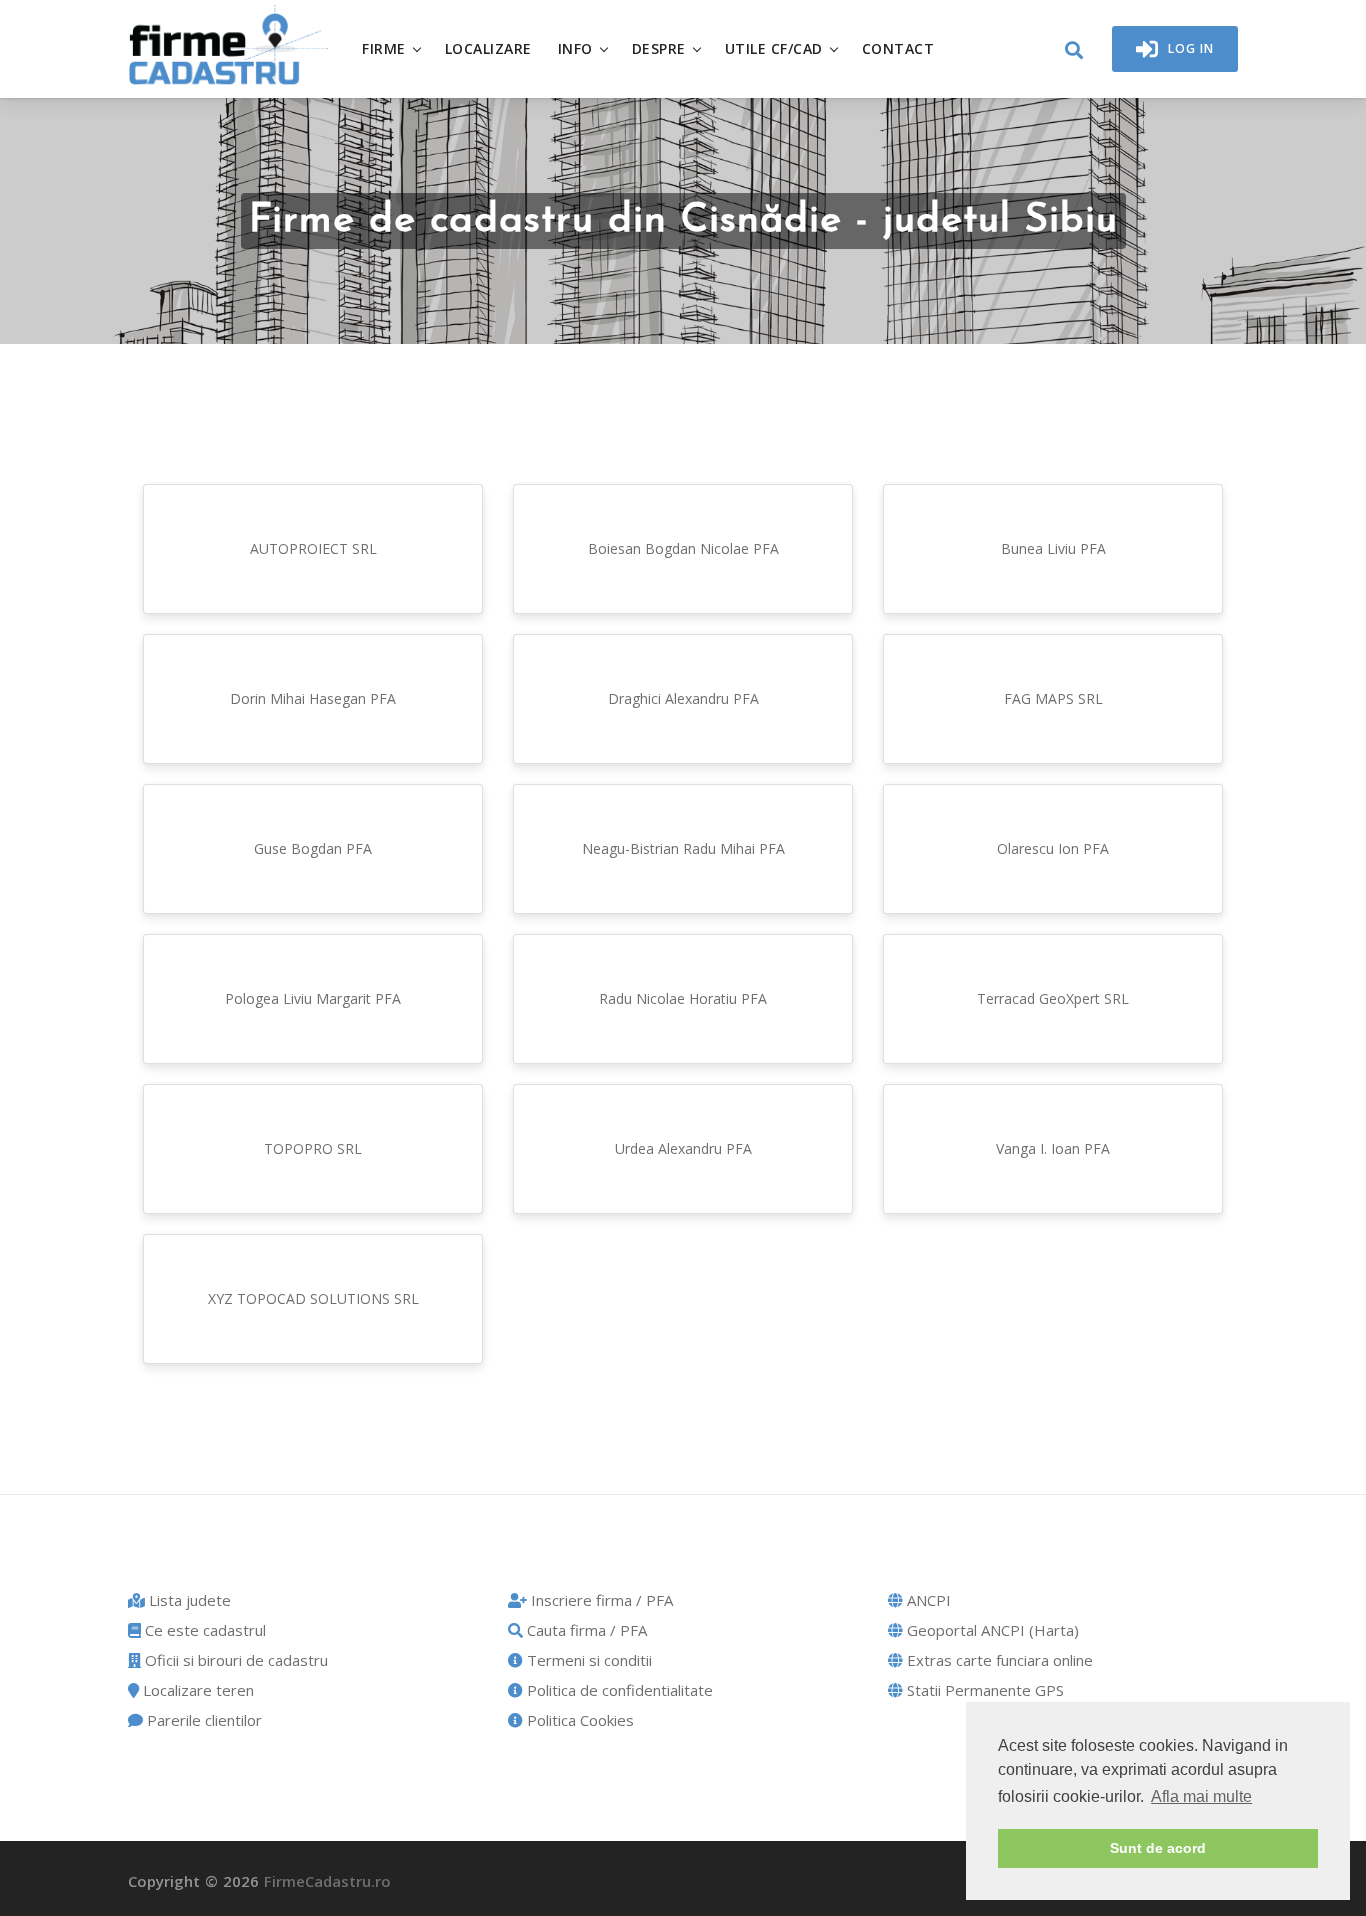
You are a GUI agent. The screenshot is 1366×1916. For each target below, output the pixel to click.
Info (575, 48)
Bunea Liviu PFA (1053, 548)
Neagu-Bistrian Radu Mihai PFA (683, 848)
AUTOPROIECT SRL (313, 548)
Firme (384, 48)
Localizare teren (196, 1690)
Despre (659, 48)
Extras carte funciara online (998, 1660)
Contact (898, 48)
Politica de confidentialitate (618, 1690)
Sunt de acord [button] (1158, 1848)
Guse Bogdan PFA (313, 848)
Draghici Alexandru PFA (683, 698)
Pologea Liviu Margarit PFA (313, 998)
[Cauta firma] (1074, 51)
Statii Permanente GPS (983, 1690)
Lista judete (188, 1600)
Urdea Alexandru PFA (683, 1148)
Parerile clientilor (202, 1720)
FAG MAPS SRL (1053, 698)
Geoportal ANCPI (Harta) (991, 1630)
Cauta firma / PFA (585, 1630)
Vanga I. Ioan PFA (1053, 1148)
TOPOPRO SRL (313, 1148)
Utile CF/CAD (774, 48)
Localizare (488, 48)
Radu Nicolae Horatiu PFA (683, 998)
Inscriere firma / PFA (600, 1600)
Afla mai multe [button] (1201, 1796)
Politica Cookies (578, 1720)
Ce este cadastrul (203, 1630)
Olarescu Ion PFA (1053, 848)
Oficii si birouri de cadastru (234, 1660)
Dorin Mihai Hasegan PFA (313, 698)
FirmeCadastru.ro (327, 1881)
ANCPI (927, 1600)
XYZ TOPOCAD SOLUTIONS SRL (313, 1298)
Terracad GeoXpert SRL (1053, 998)
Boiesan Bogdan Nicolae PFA (683, 548)
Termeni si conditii (587, 1660)
